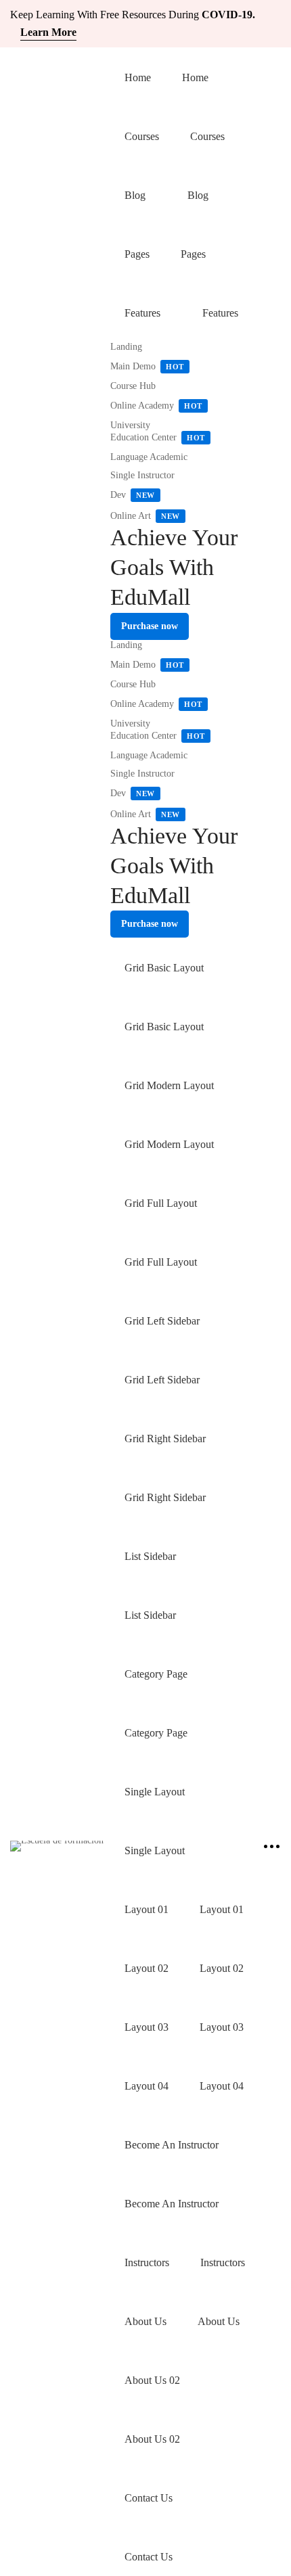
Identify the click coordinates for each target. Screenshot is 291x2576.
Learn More (48, 32)
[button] (150, 626)
